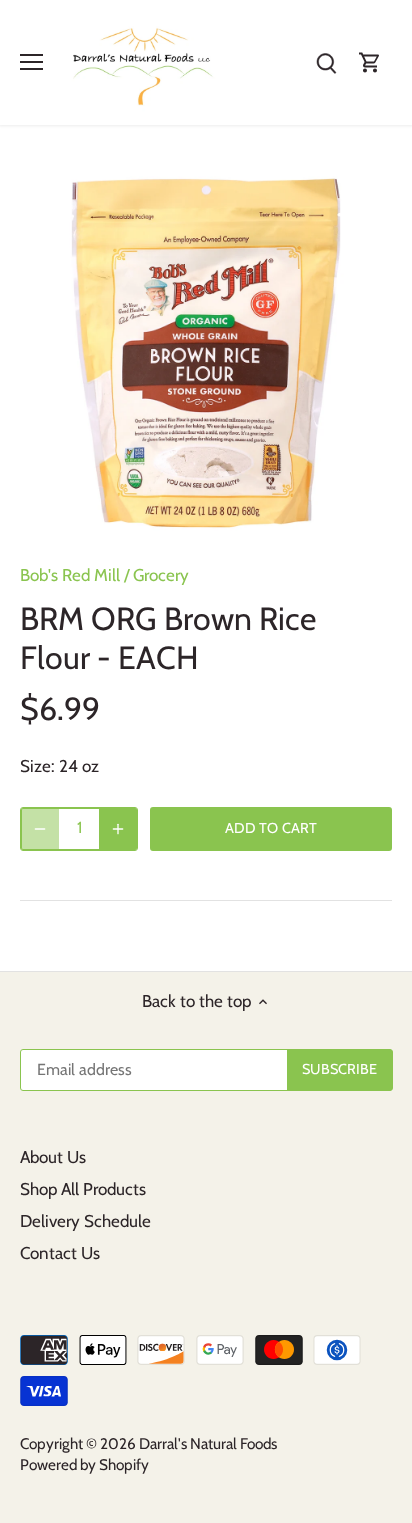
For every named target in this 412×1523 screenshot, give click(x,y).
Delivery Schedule (85, 1221)
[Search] (326, 62)
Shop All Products (83, 1189)
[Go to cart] (370, 62)
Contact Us (60, 1253)
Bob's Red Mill (70, 575)
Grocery (161, 575)
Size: (37, 766)
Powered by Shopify (84, 1464)
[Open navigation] (31, 62)
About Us (53, 1157)
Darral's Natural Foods (208, 1443)
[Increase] (118, 829)
